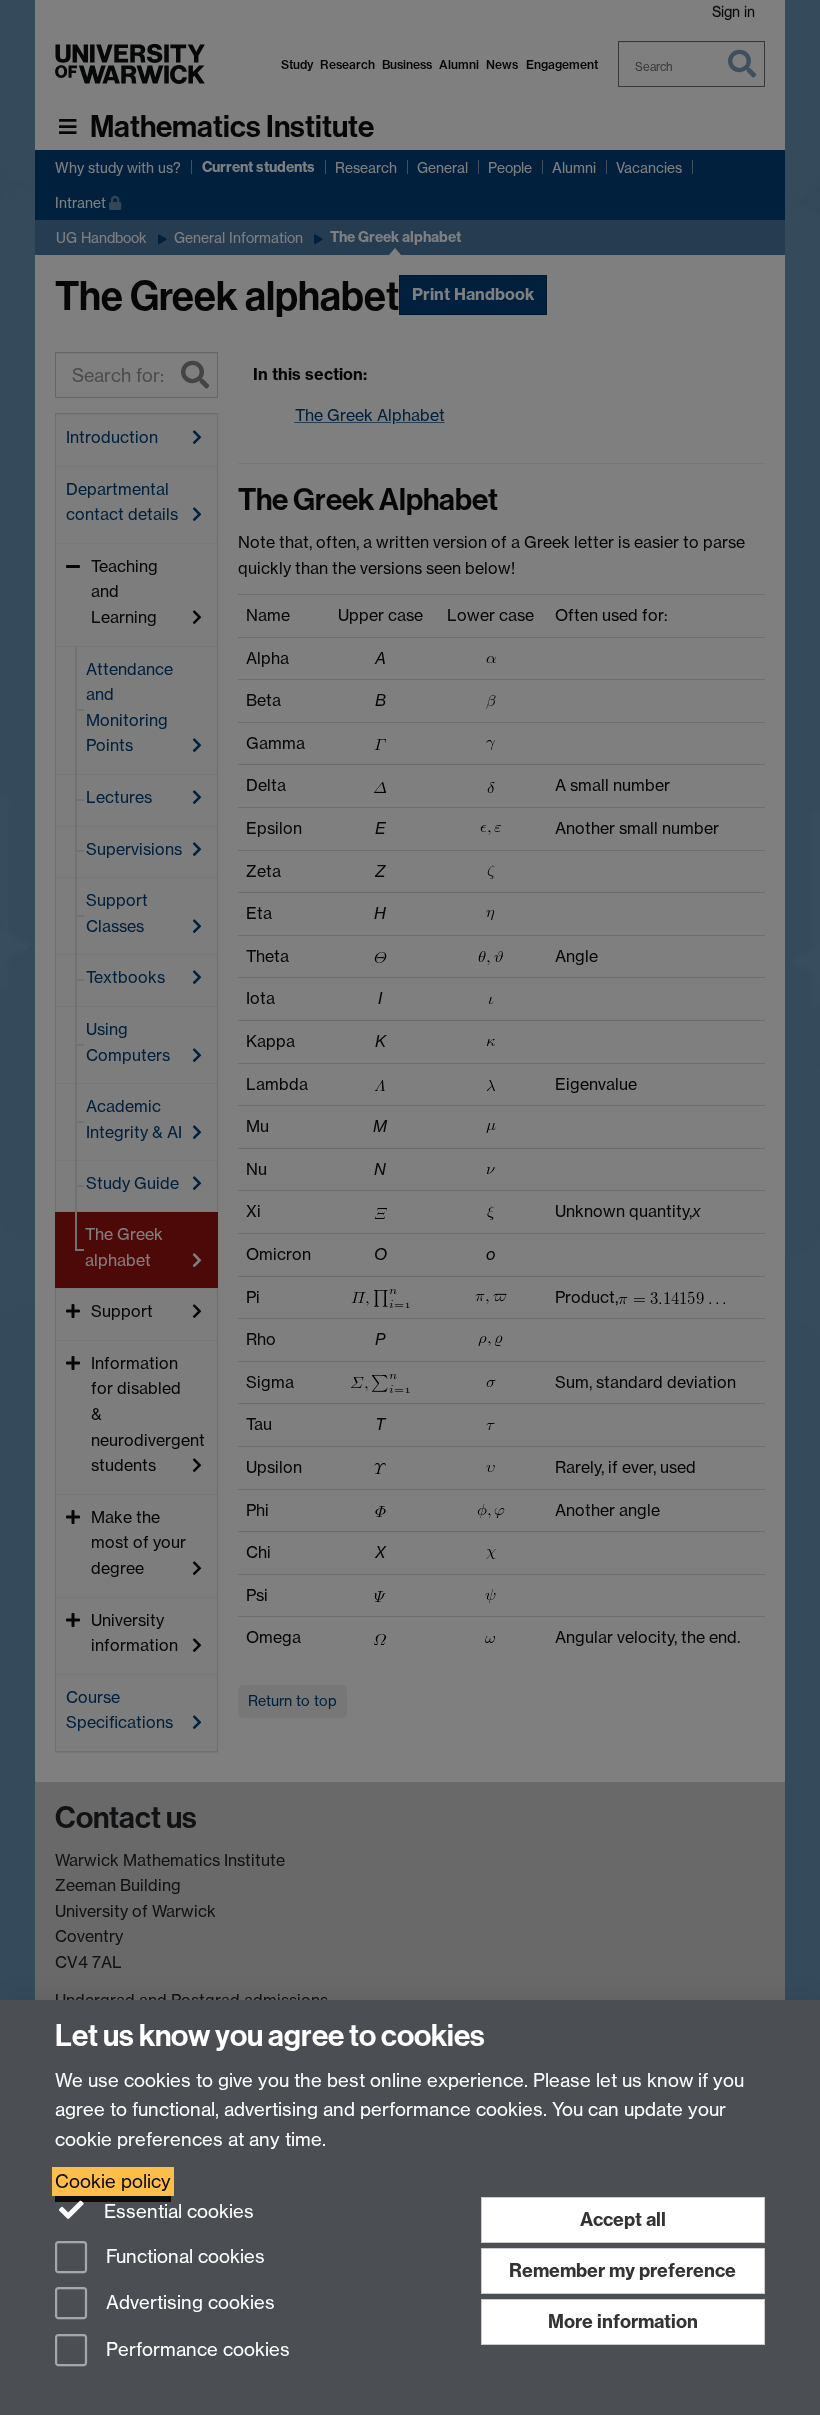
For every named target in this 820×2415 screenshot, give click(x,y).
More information (623, 2321)
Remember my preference (622, 2270)
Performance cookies (195, 2350)
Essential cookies (176, 2211)
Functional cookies (183, 2256)
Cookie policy (113, 2181)
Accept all (623, 2219)
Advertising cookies (188, 2303)
